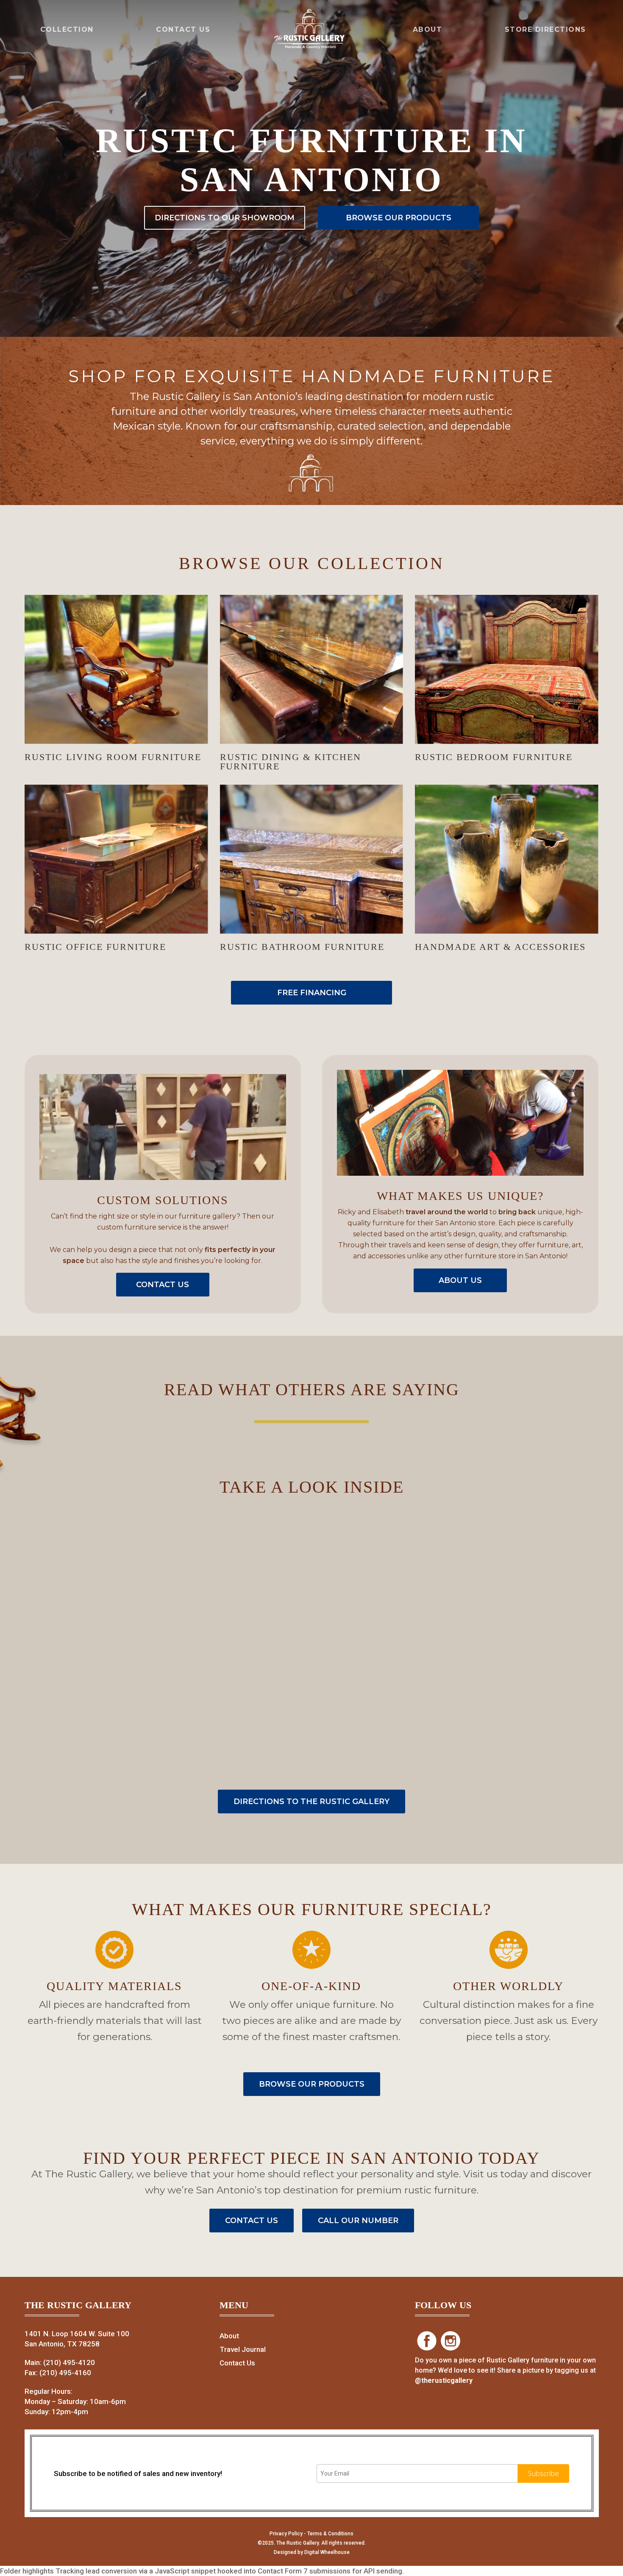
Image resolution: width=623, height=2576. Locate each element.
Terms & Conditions (330, 2534)
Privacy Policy (286, 2534)
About (229, 2336)
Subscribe (544, 2473)
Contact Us (237, 2363)
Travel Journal (243, 2349)
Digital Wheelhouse (327, 2552)
